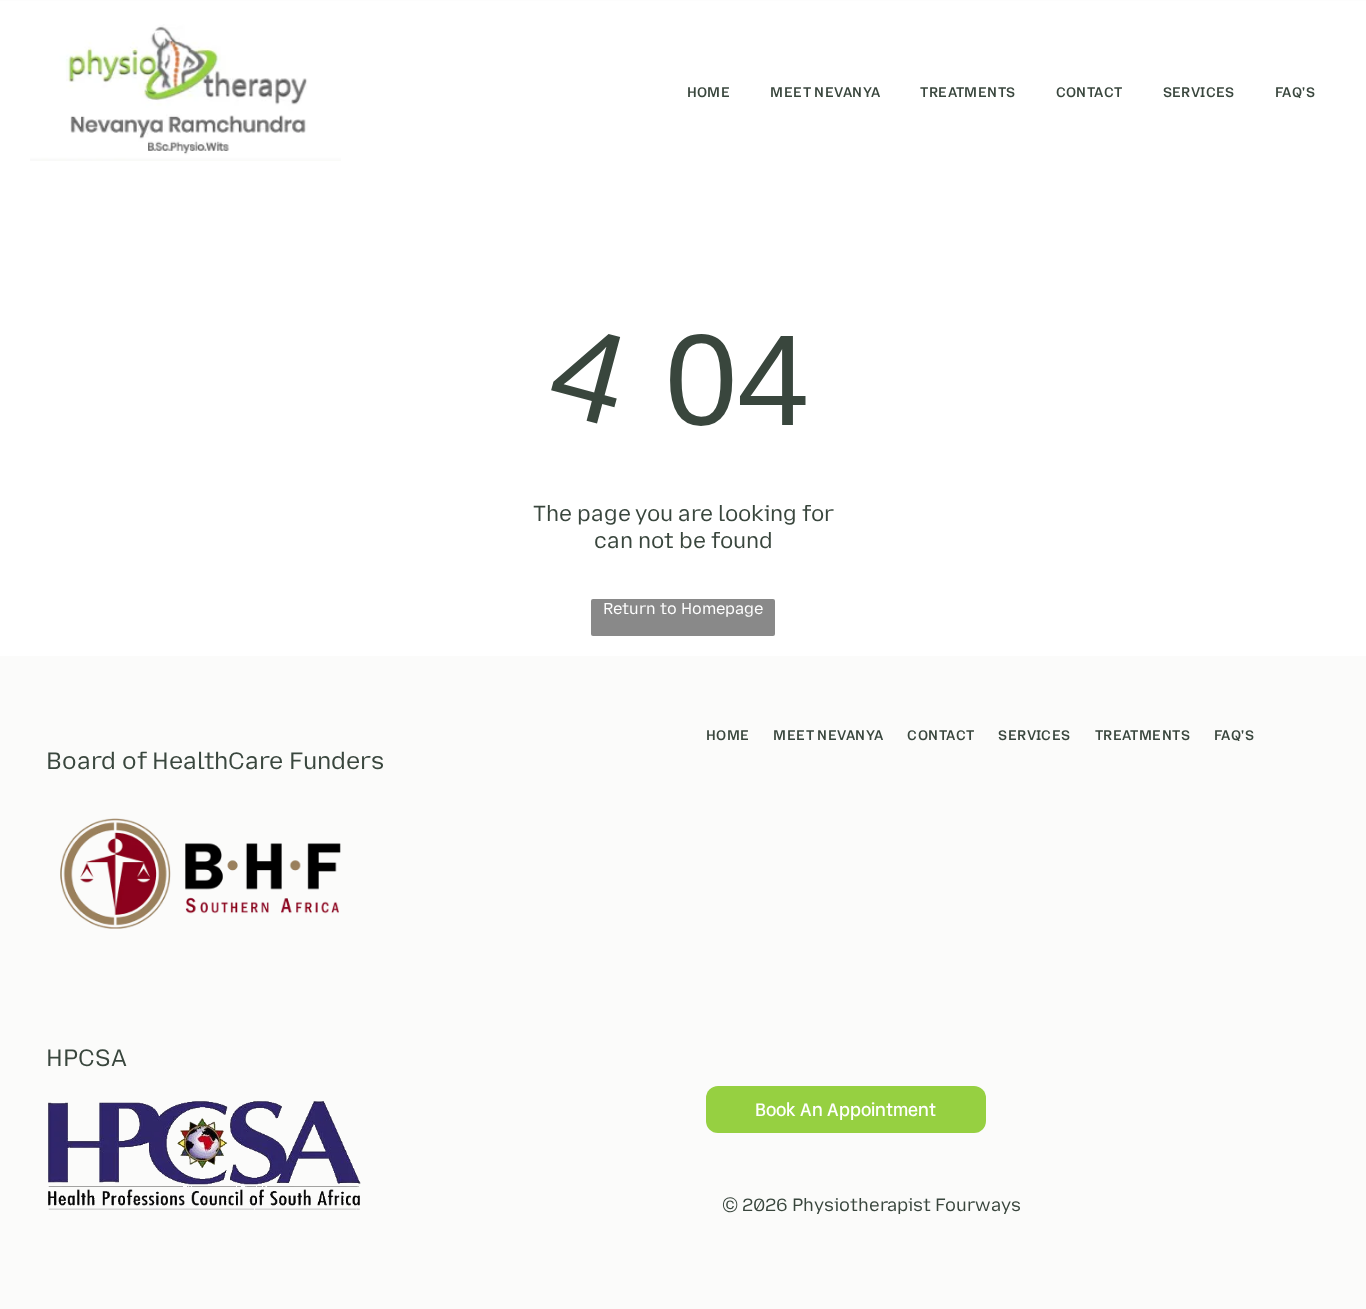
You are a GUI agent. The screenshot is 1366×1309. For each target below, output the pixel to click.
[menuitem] (709, 92)
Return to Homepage (683, 608)
